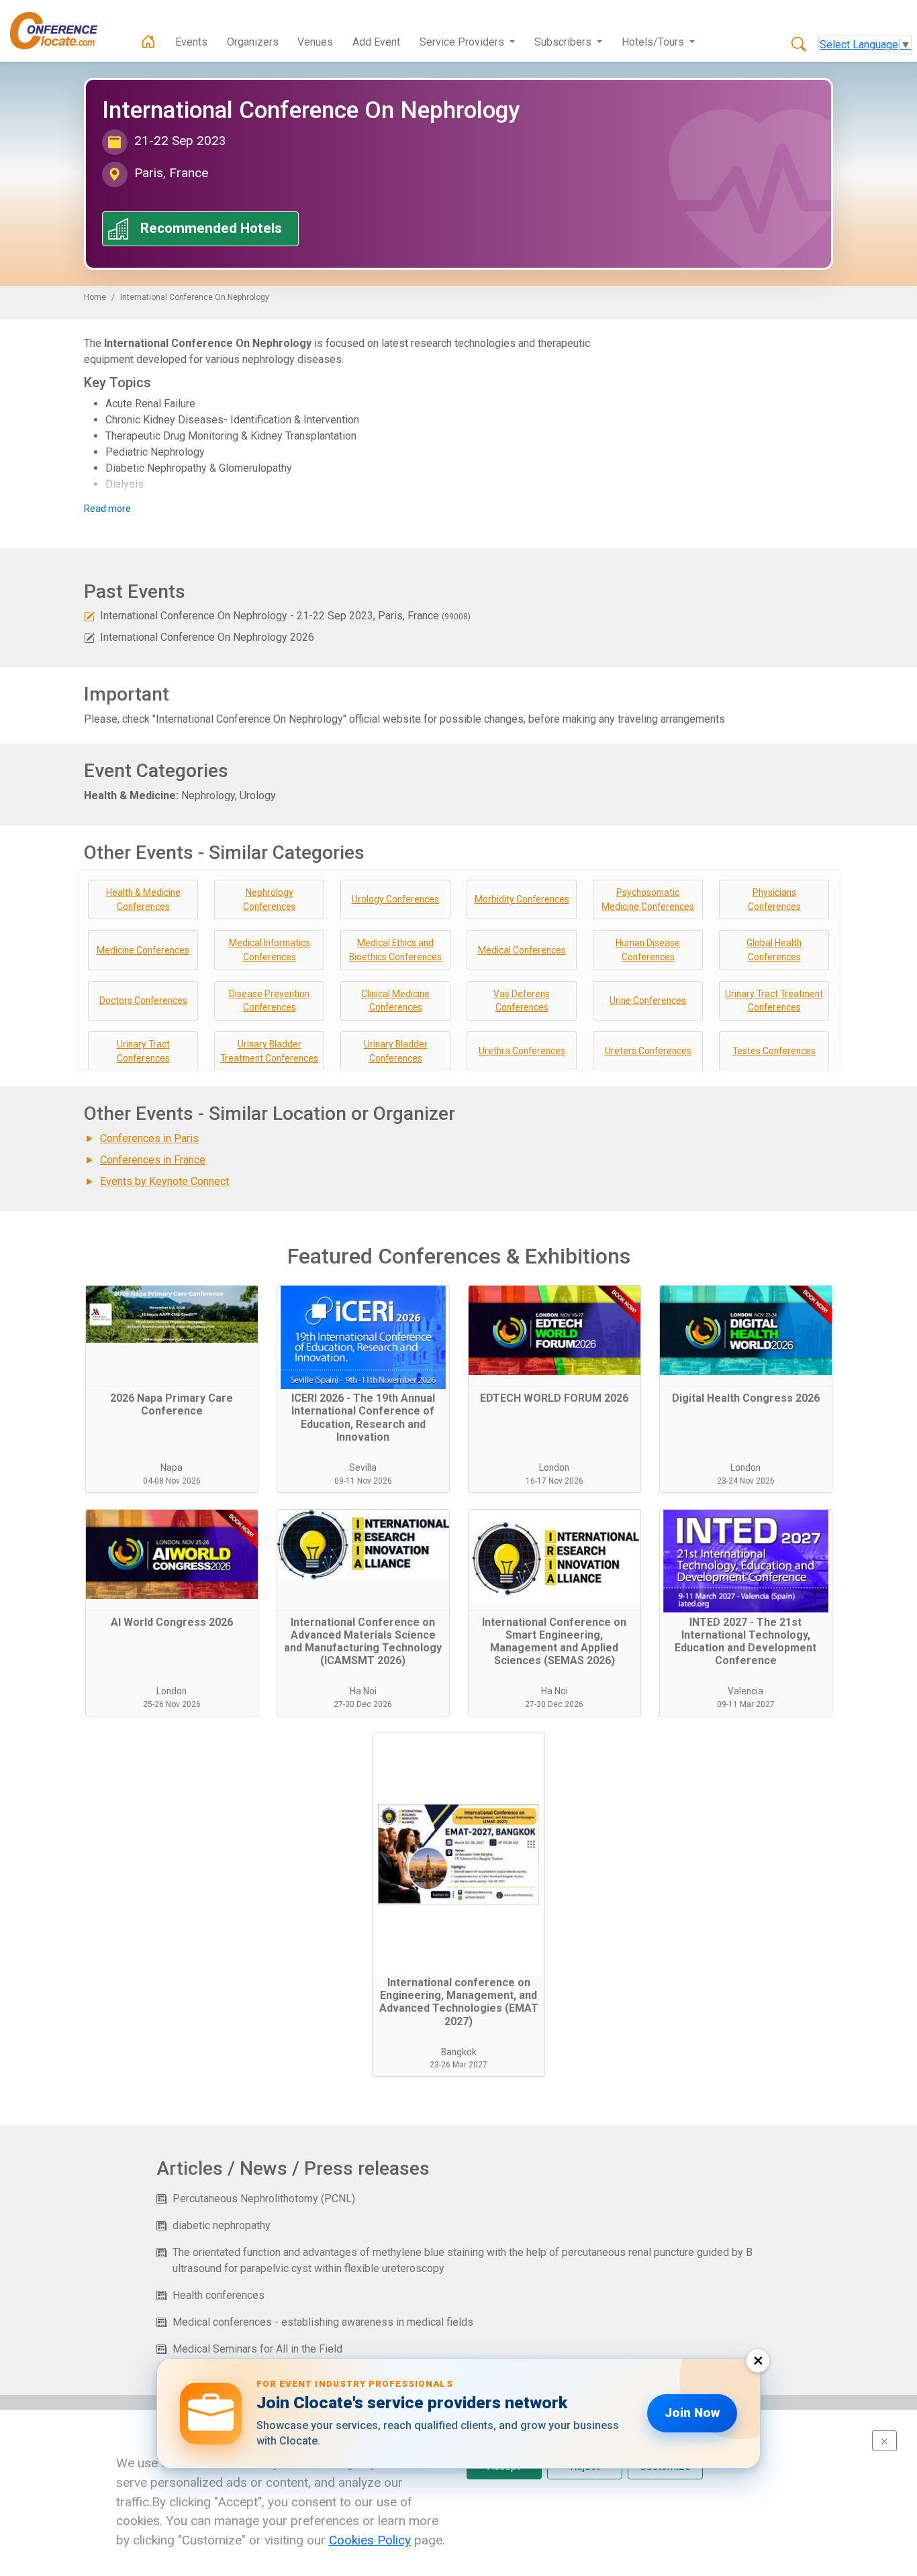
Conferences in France (153, 1160)
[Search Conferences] (799, 45)
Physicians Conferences (774, 899)
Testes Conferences (774, 1051)
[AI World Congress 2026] (172, 1560)
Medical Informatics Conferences (270, 950)
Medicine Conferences (143, 950)
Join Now (692, 2413)
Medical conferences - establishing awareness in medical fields (323, 2322)
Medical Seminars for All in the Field (257, 2349)
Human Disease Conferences (648, 950)
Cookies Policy (370, 2540)
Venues (315, 42)
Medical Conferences (522, 950)
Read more (107, 509)
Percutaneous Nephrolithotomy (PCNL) (264, 2199)
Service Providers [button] (463, 42)
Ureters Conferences (648, 1051)
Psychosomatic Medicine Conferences (648, 899)
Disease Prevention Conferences (269, 1001)
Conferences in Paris (149, 1138)
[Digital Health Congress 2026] (746, 1336)
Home (95, 297)
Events (191, 42)
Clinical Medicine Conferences (395, 1001)
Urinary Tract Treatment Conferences (774, 1001)
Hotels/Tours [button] (654, 42)
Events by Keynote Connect (164, 1181)
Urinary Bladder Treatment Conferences (269, 1051)
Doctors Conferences (143, 1000)
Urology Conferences (395, 899)
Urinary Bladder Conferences (396, 1051)
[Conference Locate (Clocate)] (60, 31)
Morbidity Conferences (522, 899)
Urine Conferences (648, 1000)
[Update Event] (89, 616)
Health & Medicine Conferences (143, 899)
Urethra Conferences (522, 1051)
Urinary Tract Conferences (143, 1051)
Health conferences (219, 2295)
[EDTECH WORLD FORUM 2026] (554, 1336)
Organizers (253, 42)
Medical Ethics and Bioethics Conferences (395, 950)
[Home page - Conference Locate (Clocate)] (148, 42)
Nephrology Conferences (270, 899)
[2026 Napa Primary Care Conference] (172, 1336)
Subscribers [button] (564, 42)
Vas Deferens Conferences (522, 1001)
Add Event (376, 42)
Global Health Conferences (774, 950)
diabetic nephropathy (222, 2225)
